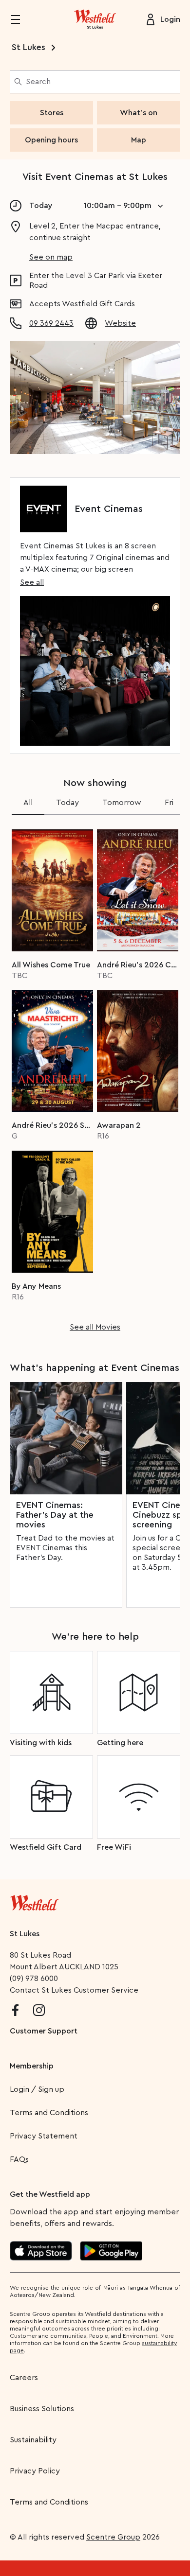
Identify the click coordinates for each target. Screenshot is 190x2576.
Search (38, 82)
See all (32, 582)
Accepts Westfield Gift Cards (82, 304)
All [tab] (28, 803)
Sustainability (33, 2440)
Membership (32, 2066)
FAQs (19, 2159)
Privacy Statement (44, 2136)
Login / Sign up (37, 2089)
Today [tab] (67, 803)
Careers (24, 2378)
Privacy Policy (35, 2471)
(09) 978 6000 (34, 1979)
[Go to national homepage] (34, 1901)
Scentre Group (113, 2537)
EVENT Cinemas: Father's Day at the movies (55, 1515)
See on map (51, 257)
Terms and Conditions (49, 2113)
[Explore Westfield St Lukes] (95, 19)
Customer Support (44, 2031)
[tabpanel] (95, 1077)
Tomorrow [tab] (122, 803)
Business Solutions (42, 2409)
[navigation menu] (21, 19)
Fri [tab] (169, 803)
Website (120, 323)
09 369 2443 (51, 323)
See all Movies (95, 1327)
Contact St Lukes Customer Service (74, 1990)
